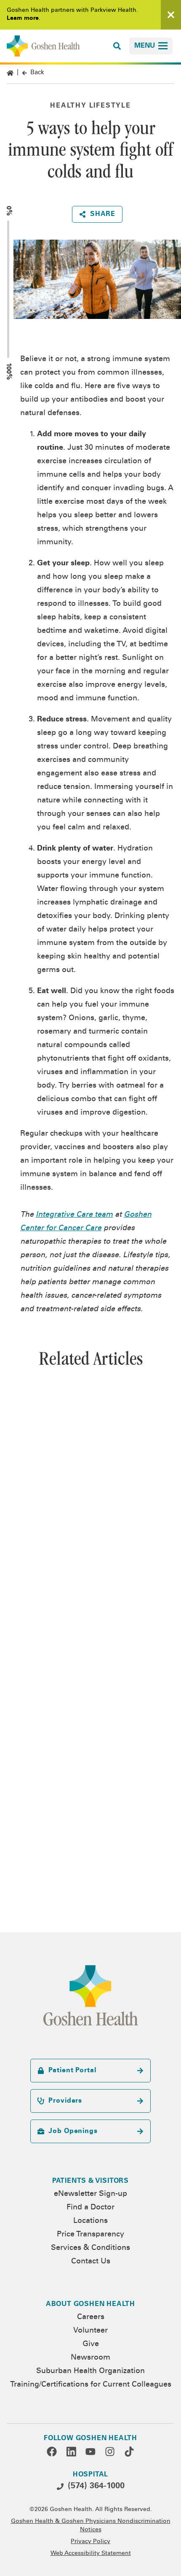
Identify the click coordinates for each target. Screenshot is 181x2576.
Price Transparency (90, 2235)
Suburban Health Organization (90, 2371)
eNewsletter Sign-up (90, 2194)
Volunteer (90, 2331)
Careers (91, 2317)
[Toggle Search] (117, 46)
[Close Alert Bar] (171, 15)
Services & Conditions (90, 2248)
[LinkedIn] (71, 2452)
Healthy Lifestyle (90, 106)
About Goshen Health (90, 2304)
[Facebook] (52, 2452)
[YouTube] (90, 2452)
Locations (90, 2221)
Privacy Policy (90, 2542)
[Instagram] (110, 2452)
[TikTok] (129, 2452)
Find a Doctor (90, 2208)
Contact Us (91, 2262)
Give (91, 2344)
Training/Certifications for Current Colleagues (91, 2385)
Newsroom (90, 2358)
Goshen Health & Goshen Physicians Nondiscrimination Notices (91, 2526)
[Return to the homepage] (43, 46)
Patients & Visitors (90, 2181)
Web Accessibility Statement (91, 2554)
